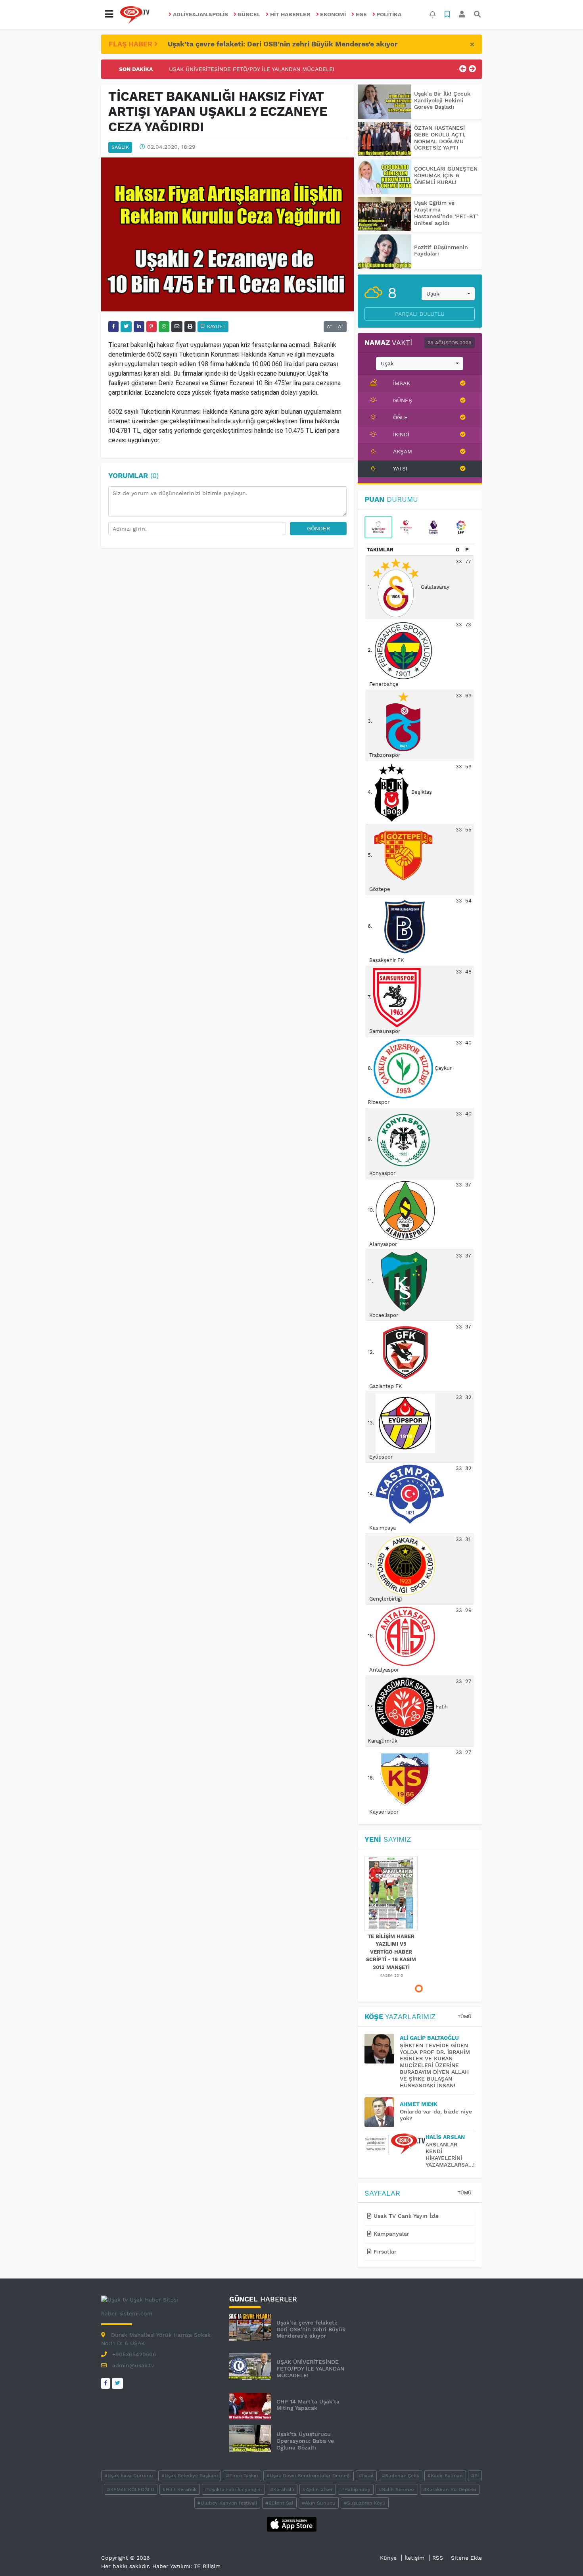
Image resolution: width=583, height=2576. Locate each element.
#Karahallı (282, 2490)
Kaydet (215, 326)
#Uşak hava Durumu (129, 2476)
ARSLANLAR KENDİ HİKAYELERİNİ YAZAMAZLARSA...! (450, 2154)
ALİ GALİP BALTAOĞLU (429, 2038)
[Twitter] (117, 2383)
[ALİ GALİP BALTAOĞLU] (382, 2049)
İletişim (414, 2558)
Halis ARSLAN (445, 2137)
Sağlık (120, 147)
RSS (438, 2558)
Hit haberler (290, 14)
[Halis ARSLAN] (395, 2144)
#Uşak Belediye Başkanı (190, 2476)
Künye (388, 2558)
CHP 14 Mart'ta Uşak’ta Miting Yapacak (308, 2405)
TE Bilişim (207, 2566)
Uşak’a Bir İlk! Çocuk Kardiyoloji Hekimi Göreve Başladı (442, 100)
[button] (109, 14)
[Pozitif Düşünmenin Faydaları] (385, 252)
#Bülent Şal (279, 2503)
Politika (389, 14)
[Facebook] (105, 2383)
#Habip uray (356, 2490)
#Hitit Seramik (180, 2490)
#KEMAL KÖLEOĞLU (131, 2490)
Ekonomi (333, 14)
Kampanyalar (390, 2234)
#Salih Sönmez (397, 2490)
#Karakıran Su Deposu (450, 2490)
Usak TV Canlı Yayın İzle (405, 2216)
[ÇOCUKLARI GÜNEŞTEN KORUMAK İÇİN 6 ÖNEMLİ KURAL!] (385, 177)
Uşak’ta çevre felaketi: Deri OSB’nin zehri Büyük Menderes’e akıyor (283, 44)
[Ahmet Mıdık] (382, 2112)
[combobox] (448, 294)
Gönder (318, 528)
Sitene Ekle (466, 2558)
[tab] (378, 527)
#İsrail (366, 2476)
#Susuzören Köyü (365, 2503)
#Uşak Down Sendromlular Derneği (309, 2476)
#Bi (475, 2476)
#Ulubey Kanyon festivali (227, 2503)
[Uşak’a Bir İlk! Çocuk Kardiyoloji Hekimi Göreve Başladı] (385, 102)
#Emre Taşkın (242, 2476)
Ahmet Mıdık (419, 2104)
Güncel (249, 14)
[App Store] (292, 2524)
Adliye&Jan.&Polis (200, 14)
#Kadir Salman (445, 2476)
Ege (361, 14)
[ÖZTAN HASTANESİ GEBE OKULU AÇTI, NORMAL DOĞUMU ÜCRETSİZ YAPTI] (385, 139)
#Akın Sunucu (319, 2503)
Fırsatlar (384, 2252)
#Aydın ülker (318, 2490)
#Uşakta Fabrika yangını (233, 2490)
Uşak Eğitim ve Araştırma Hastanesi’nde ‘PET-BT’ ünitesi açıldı (446, 213)
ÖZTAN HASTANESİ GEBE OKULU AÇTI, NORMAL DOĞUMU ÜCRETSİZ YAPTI (440, 138)
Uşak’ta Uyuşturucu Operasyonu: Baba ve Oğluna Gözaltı (305, 2441)
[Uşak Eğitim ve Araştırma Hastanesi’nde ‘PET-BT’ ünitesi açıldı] (385, 214)
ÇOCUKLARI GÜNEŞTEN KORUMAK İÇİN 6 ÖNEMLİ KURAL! (446, 175)
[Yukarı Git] (562, 2556)
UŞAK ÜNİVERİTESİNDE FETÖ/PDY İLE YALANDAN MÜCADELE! (252, 69)
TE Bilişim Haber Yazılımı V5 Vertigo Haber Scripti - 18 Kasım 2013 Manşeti (391, 1952)
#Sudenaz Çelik (401, 2476)
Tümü (465, 2017)
